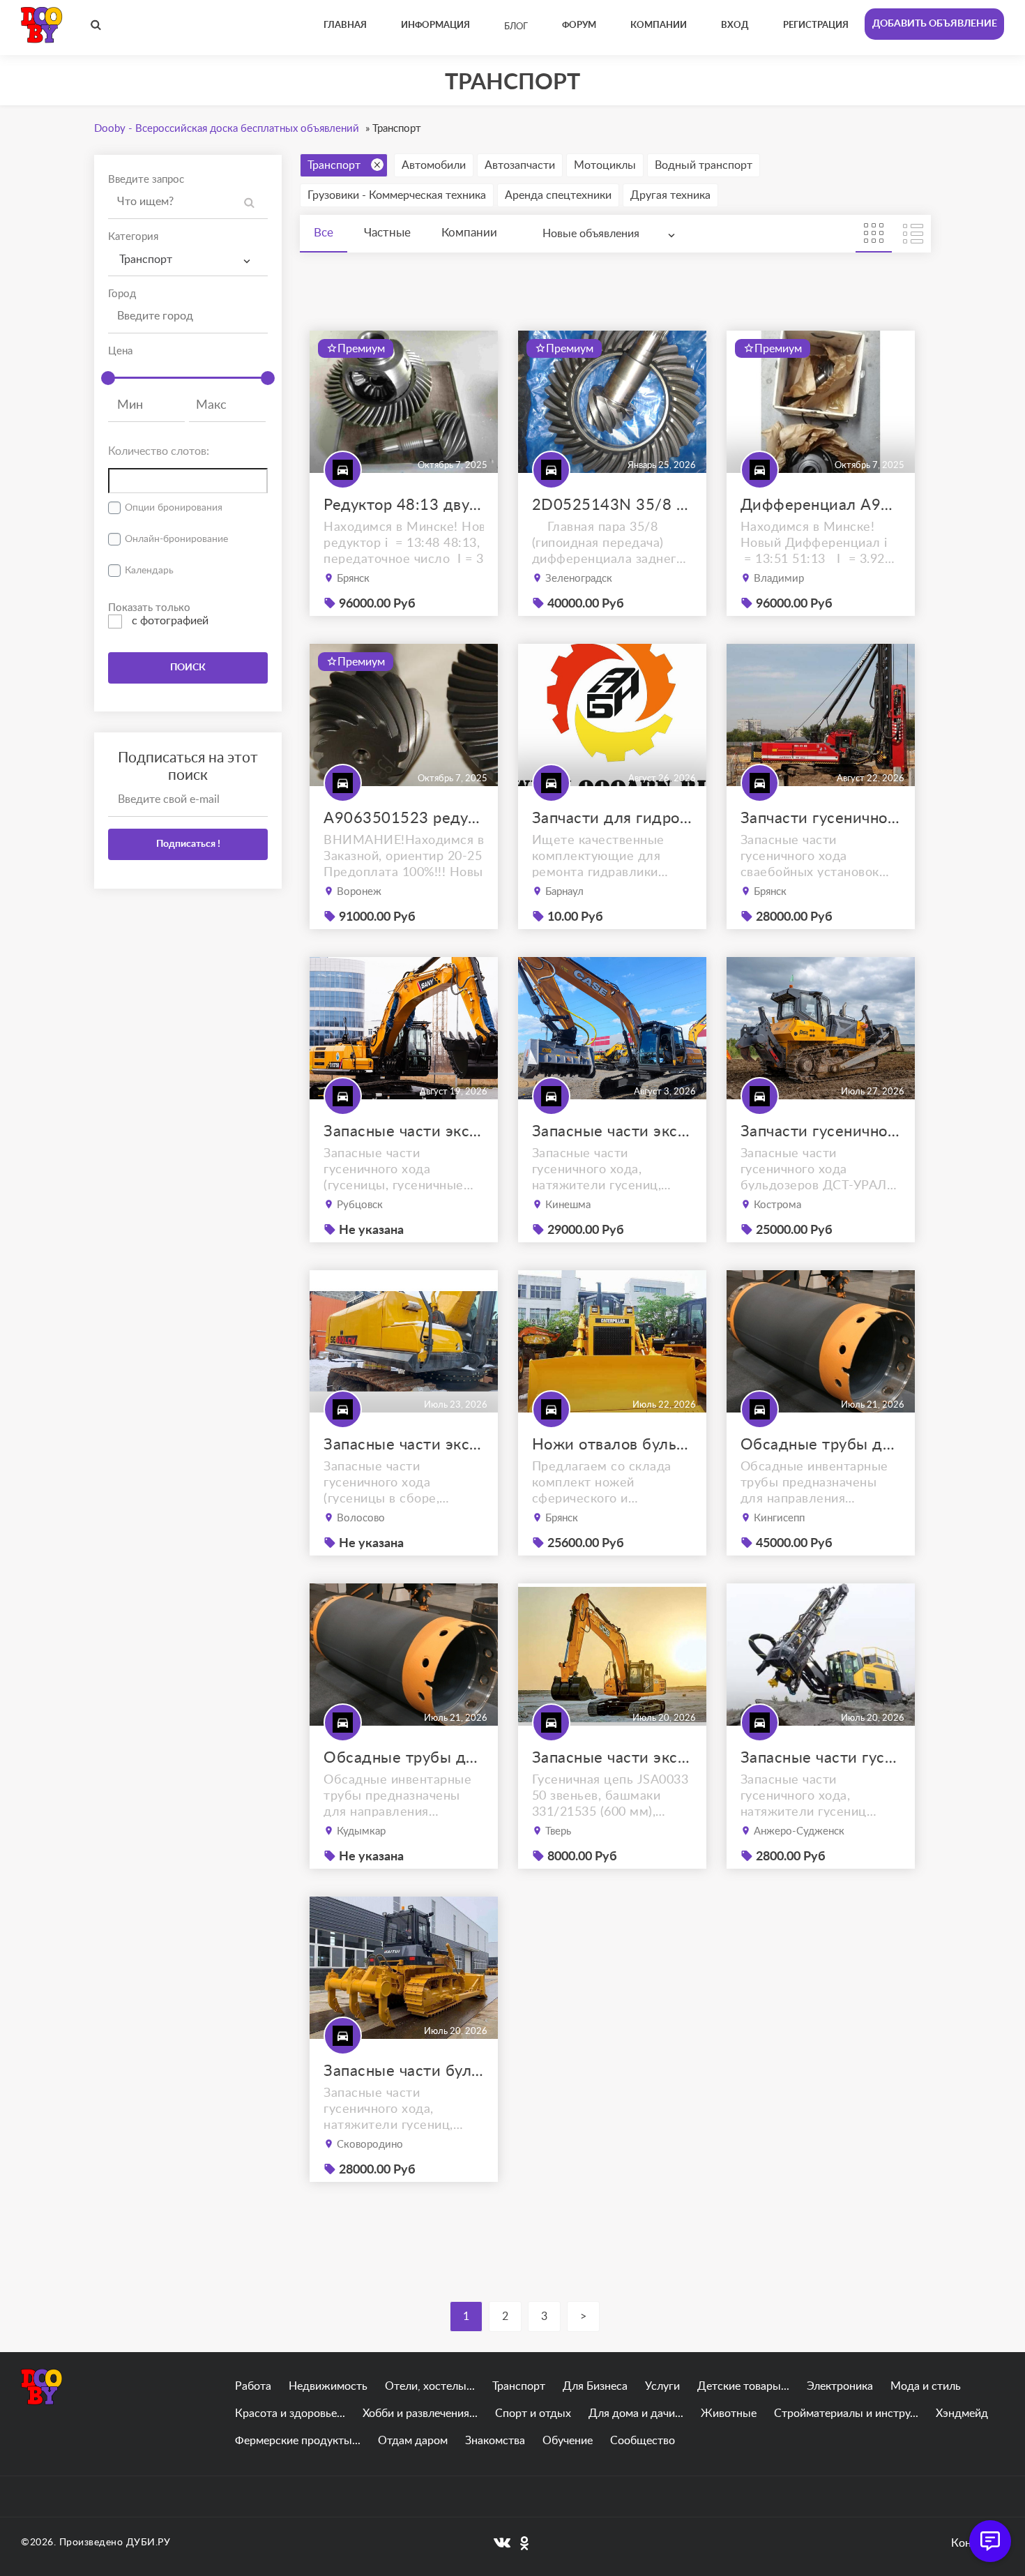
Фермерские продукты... (298, 2441)
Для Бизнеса (595, 2386)
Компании (469, 233)
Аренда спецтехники (558, 195)
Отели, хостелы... (430, 2386)
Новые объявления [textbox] (591, 234)
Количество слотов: (159, 451)
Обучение (568, 2441)
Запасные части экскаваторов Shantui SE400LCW (404, 1445)
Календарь (149, 571)
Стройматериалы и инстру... (846, 2413)
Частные (387, 233)
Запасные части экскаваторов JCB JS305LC (612, 1758)
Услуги (662, 2386)
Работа (253, 2386)
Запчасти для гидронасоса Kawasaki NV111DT (612, 818)
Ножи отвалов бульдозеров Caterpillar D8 (612, 1445)
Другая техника (670, 195)
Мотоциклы (605, 165)
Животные (729, 2413)
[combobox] (188, 260)
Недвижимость (328, 2386)
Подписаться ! (188, 844)
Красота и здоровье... (290, 2413)
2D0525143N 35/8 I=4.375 (612, 505)
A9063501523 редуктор (404, 818)
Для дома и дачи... (636, 2413)
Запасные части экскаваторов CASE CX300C (612, 1131)
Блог (516, 27)
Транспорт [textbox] (146, 259)
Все (324, 233)
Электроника (840, 2386)
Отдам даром (413, 2441)
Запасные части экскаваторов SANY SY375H (404, 1131)
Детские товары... (743, 2386)
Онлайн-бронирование (176, 539)
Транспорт (334, 165)
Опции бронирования (174, 508)
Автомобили (434, 165)
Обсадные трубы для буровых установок (821, 1445)
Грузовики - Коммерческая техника (397, 195)
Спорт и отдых (533, 2413)
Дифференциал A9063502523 (821, 505)
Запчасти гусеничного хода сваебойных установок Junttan (821, 818)
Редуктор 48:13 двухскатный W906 (404, 505)
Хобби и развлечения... (420, 2413)
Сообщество (643, 2441)
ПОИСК (188, 668)
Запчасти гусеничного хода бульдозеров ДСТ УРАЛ (821, 1131)
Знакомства (495, 2441)
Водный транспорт (704, 165)
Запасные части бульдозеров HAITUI (404, 2071)
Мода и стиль (926, 2386)
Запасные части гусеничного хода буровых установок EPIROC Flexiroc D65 (821, 1758)
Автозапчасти (520, 165)
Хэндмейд (962, 2413)
